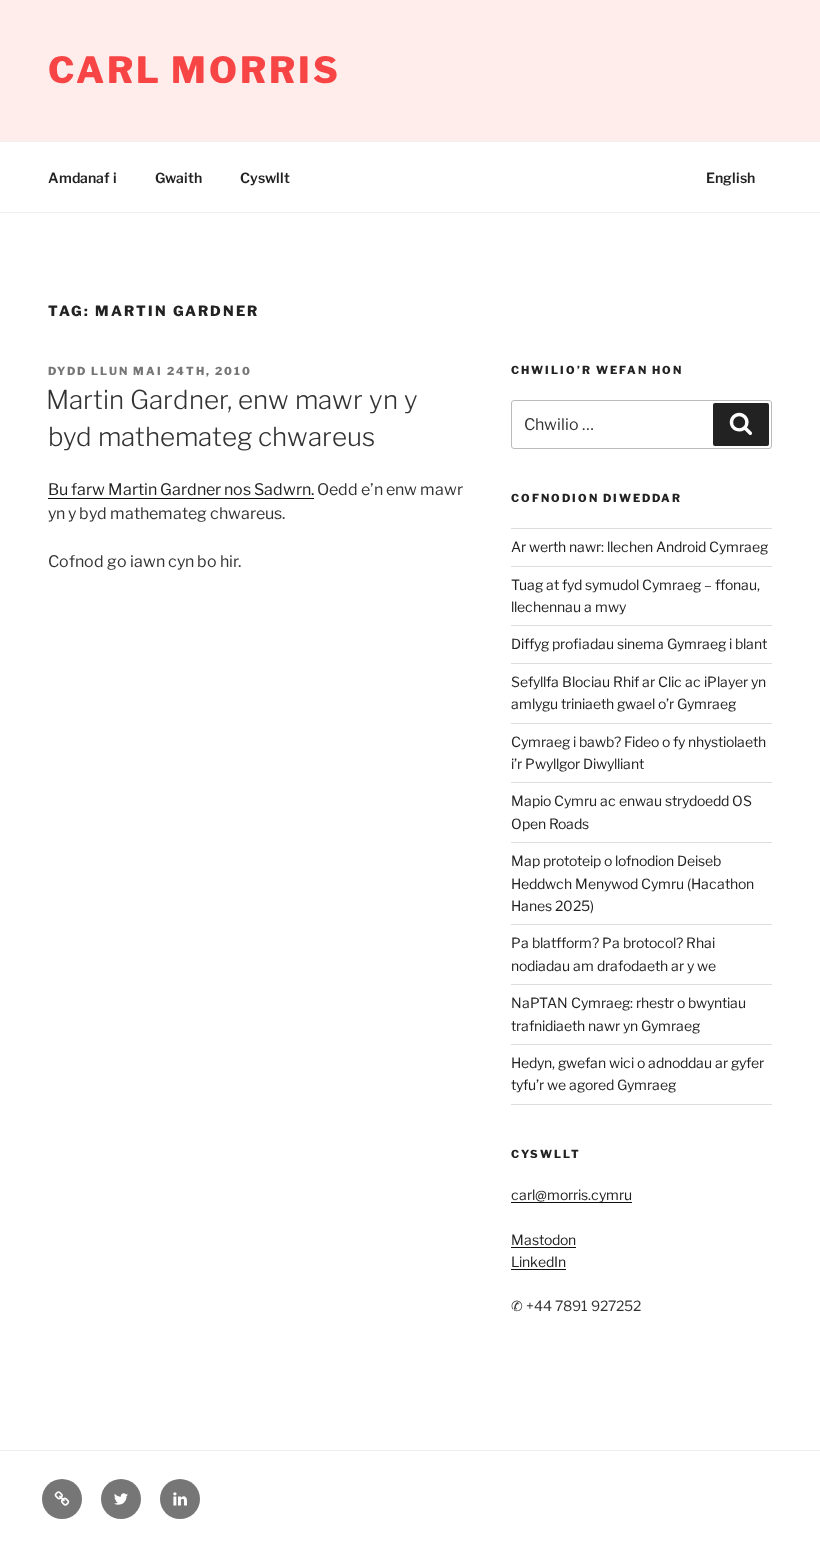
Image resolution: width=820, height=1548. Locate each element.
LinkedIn (538, 1261)
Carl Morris (194, 70)
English (730, 177)
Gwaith (178, 177)
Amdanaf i (82, 177)
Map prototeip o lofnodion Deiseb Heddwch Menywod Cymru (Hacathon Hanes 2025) (632, 883)
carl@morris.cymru (571, 1194)
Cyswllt (265, 177)
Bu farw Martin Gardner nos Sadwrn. (181, 489)
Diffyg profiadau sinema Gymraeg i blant (639, 643)
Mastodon (543, 1239)
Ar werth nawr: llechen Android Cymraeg (639, 546)
